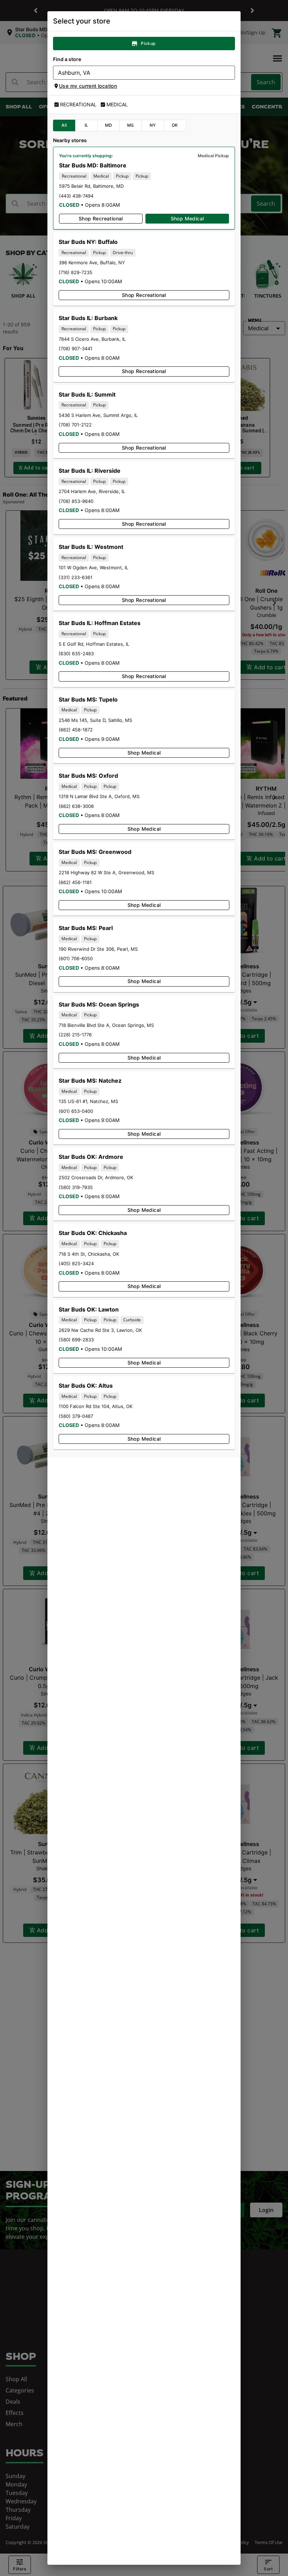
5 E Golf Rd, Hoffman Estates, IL (94, 644)
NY (153, 125)
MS (131, 125)
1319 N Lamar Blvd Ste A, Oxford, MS (99, 796)
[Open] (230, 73)
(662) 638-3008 (76, 806)
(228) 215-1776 (75, 1035)
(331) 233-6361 (76, 577)
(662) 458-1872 (76, 730)
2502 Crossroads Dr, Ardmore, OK (96, 1177)
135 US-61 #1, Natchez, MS (88, 1101)
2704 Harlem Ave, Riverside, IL (92, 491)
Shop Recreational (101, 218)
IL (87, 125)
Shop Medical (187, 218)
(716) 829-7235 (76, 272)
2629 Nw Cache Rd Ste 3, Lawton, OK (100, 1330)
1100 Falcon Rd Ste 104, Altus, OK (96, 1406)
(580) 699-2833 (76, 1340)
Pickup (148, 43)
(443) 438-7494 (76, 196)
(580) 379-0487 (76, 1416)
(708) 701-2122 (75, 425)
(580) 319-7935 (76, 1187)
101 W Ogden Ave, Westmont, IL (93, 567)
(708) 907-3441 (76, 348)
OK (175, 125)
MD (109, 125)
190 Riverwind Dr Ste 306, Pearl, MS (98, 949)
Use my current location (88, 86)
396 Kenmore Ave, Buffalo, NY (92, 263)
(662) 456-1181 (75, 882)
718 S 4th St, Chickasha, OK (89, 1254)
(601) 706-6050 (76, 958)
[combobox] (138, 73)
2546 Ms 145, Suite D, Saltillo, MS (95, 720)
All (64, 125)
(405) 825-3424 (76, 1263)
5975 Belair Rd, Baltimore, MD (91, 186)
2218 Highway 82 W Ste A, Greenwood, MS (106, 872)
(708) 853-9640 (76, 501)
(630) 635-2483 (76, 653)
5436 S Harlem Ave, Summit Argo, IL (98, 415)
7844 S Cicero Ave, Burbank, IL (92, 339)
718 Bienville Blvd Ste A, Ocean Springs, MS (106, 1025)
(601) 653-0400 (76, 1111)
